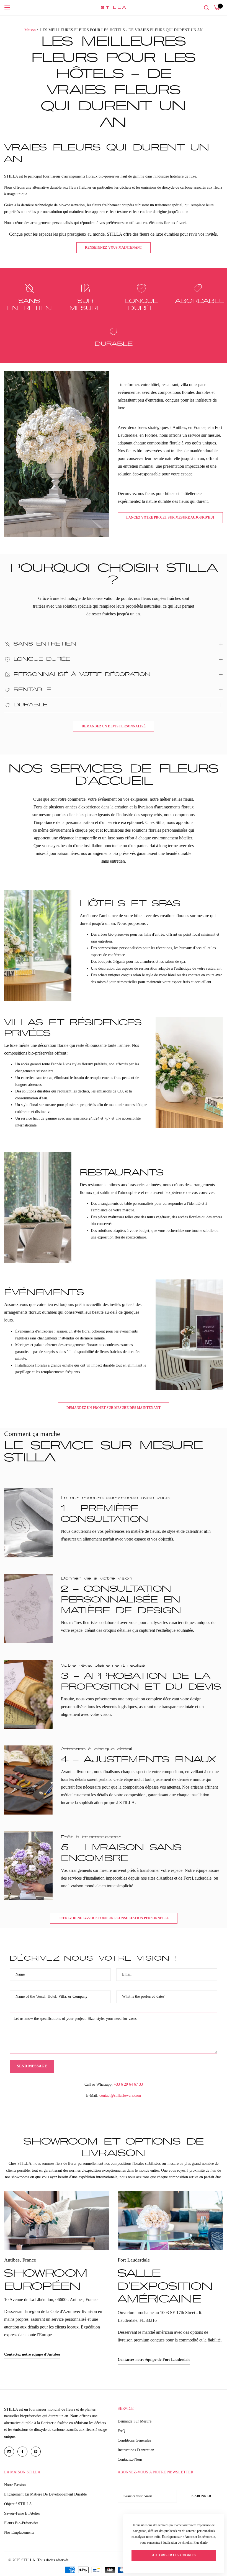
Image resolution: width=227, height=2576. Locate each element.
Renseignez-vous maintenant (114, 248)
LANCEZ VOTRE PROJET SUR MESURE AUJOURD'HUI (170, 517)
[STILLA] (114, 7)
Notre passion (15, 2485)
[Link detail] (57, 2221)
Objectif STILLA (18, 2504)
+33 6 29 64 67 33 (128, 2084)
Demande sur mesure (135, 2421)
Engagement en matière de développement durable (45, 2494)
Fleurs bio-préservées (21, 2523)
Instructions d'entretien (136, 2450)
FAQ (121, 2431)
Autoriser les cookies (174, 2555)
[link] (57, 454)
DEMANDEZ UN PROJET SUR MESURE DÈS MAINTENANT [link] (114, 1408)
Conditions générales (134, 2440)
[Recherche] (206, 8)
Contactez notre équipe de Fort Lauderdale (154, 2360)
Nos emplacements (19, 2532)
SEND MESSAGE (32, 2066)
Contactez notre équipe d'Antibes (32, 2354)
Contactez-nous (130, 2459)
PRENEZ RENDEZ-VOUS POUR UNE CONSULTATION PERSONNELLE (114, 1918)
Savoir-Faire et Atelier (22, 2513)
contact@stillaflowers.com (120, 2095)
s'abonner (201, 2496)
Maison (30, 30)
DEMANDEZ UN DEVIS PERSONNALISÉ (114, 726)
